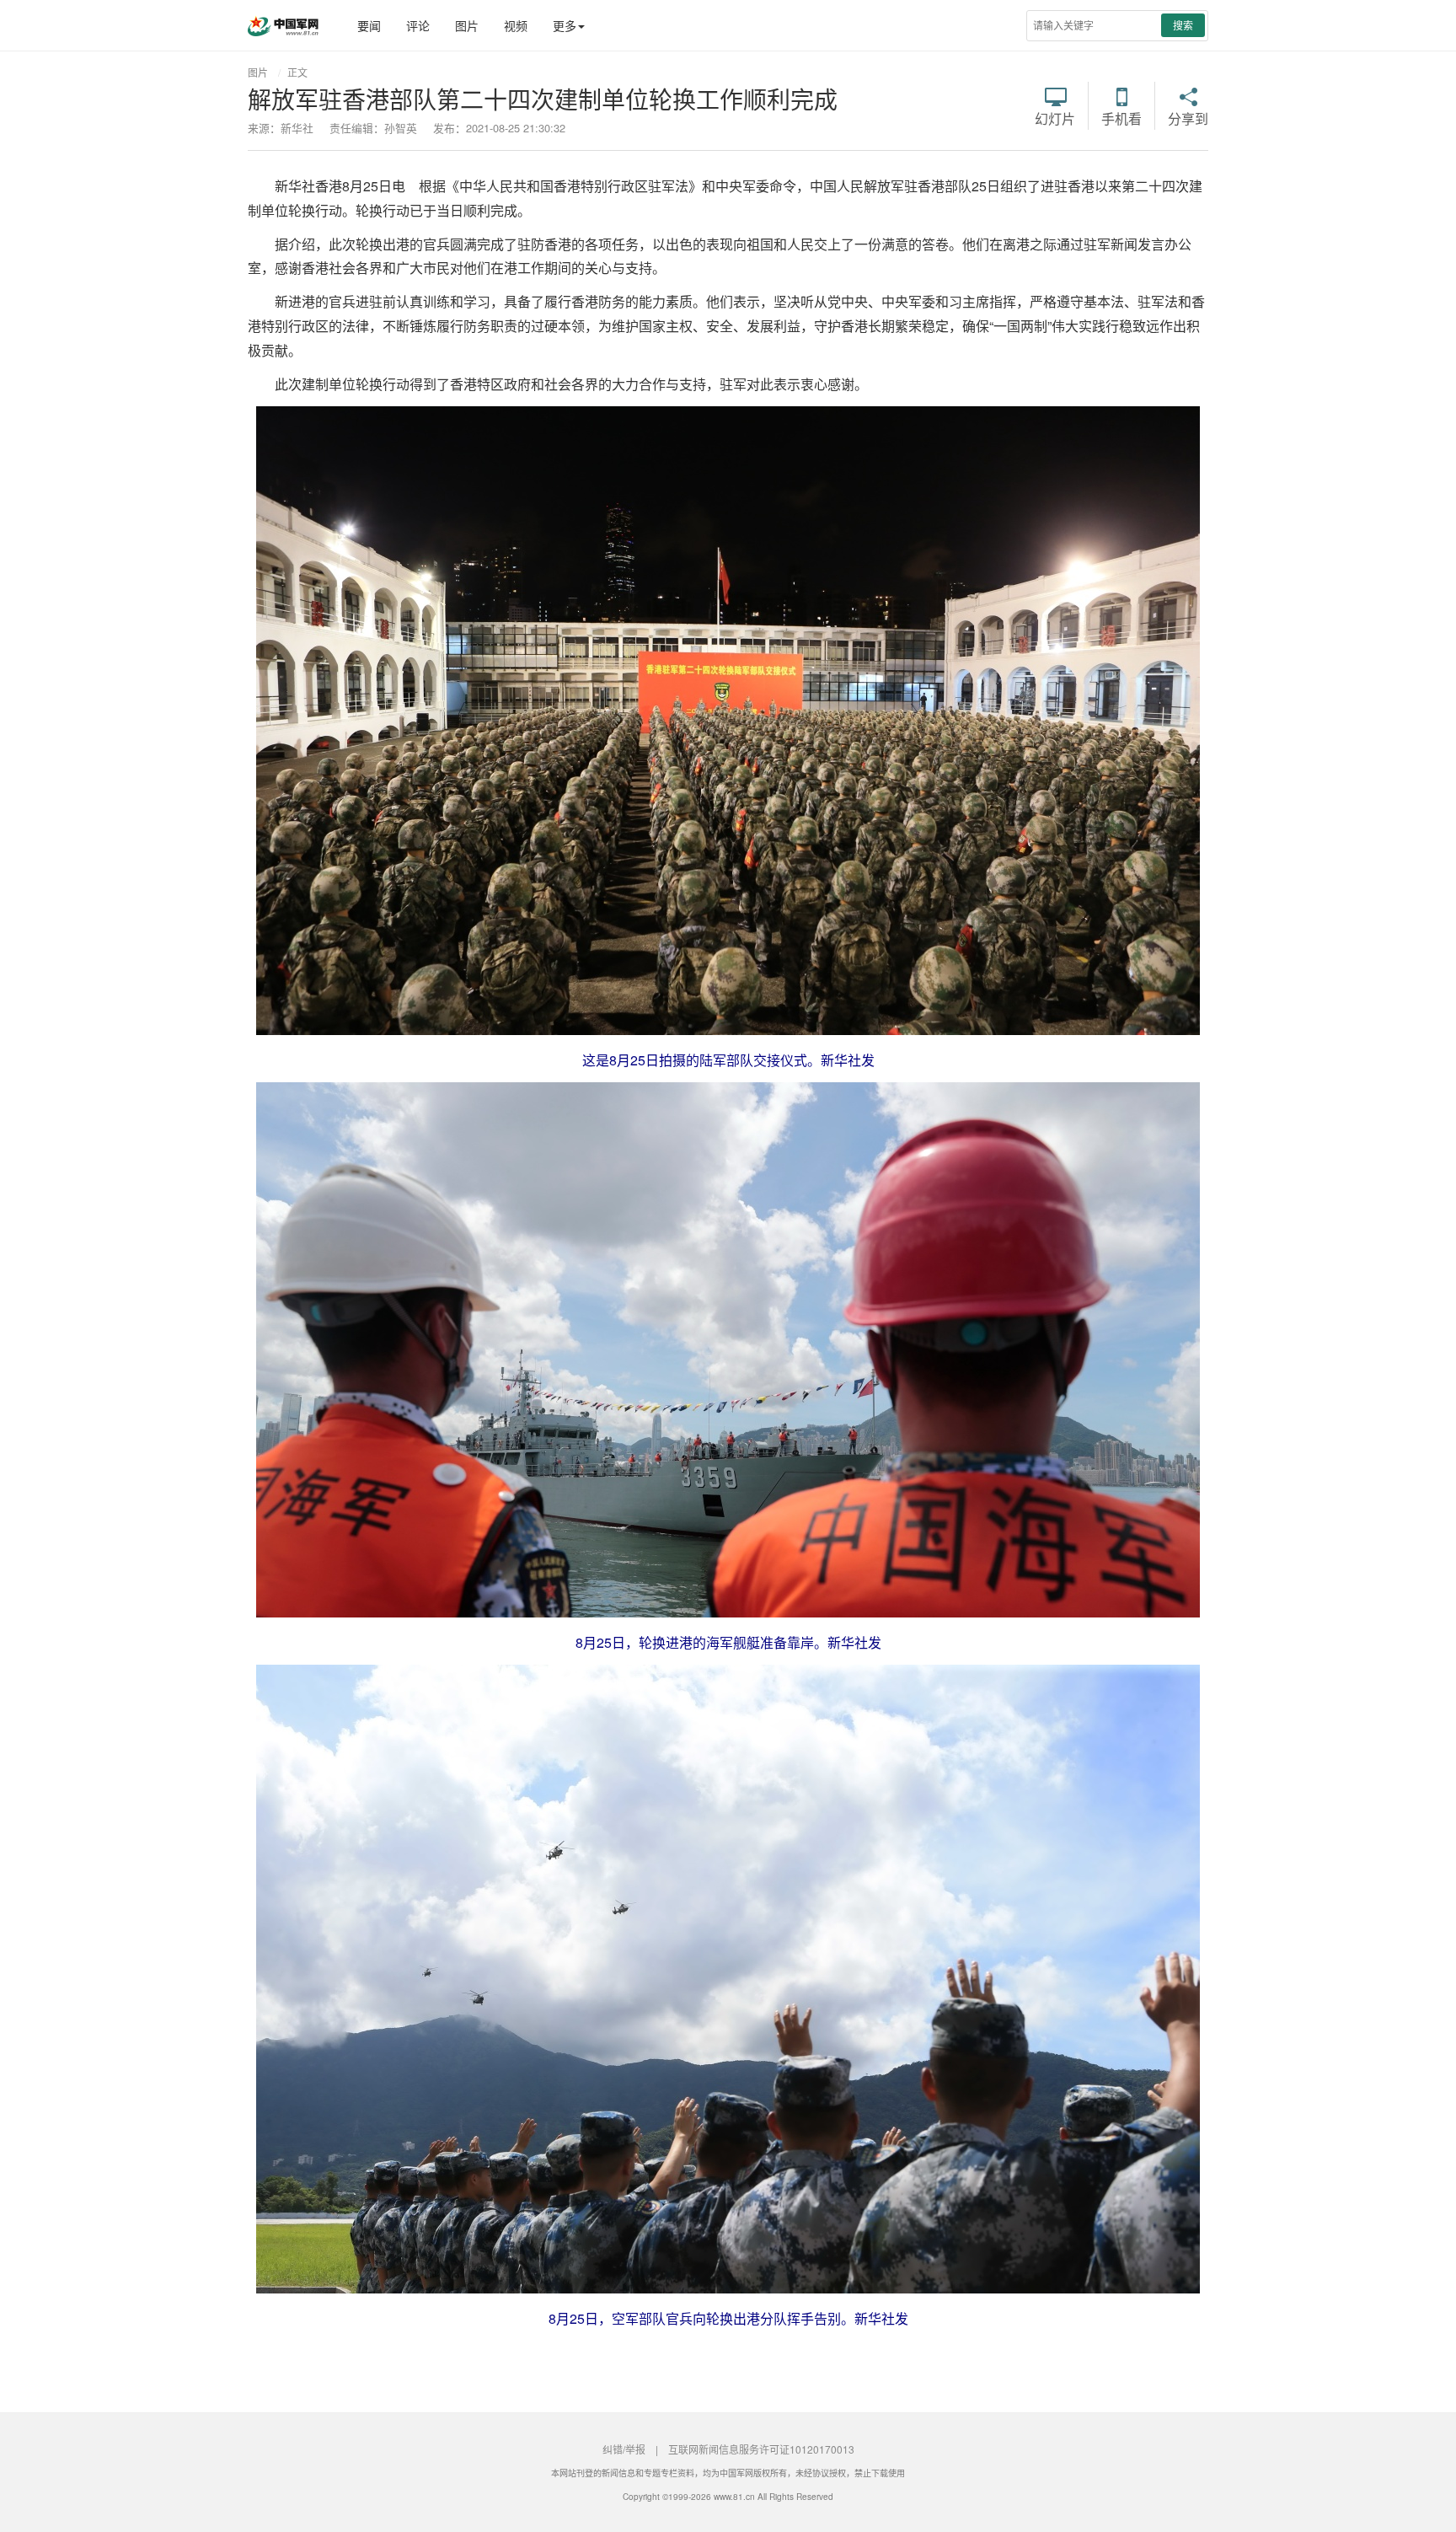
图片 (467, 25)
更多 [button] (565, 25)
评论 (418, 25)
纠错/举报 (624, 2449)
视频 (516, 25)
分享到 (1188, 117)
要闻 (369, 25)
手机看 (1121, 117)
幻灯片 (1055, 117)
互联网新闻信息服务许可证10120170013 (761, 2449)
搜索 (1183, 25)
